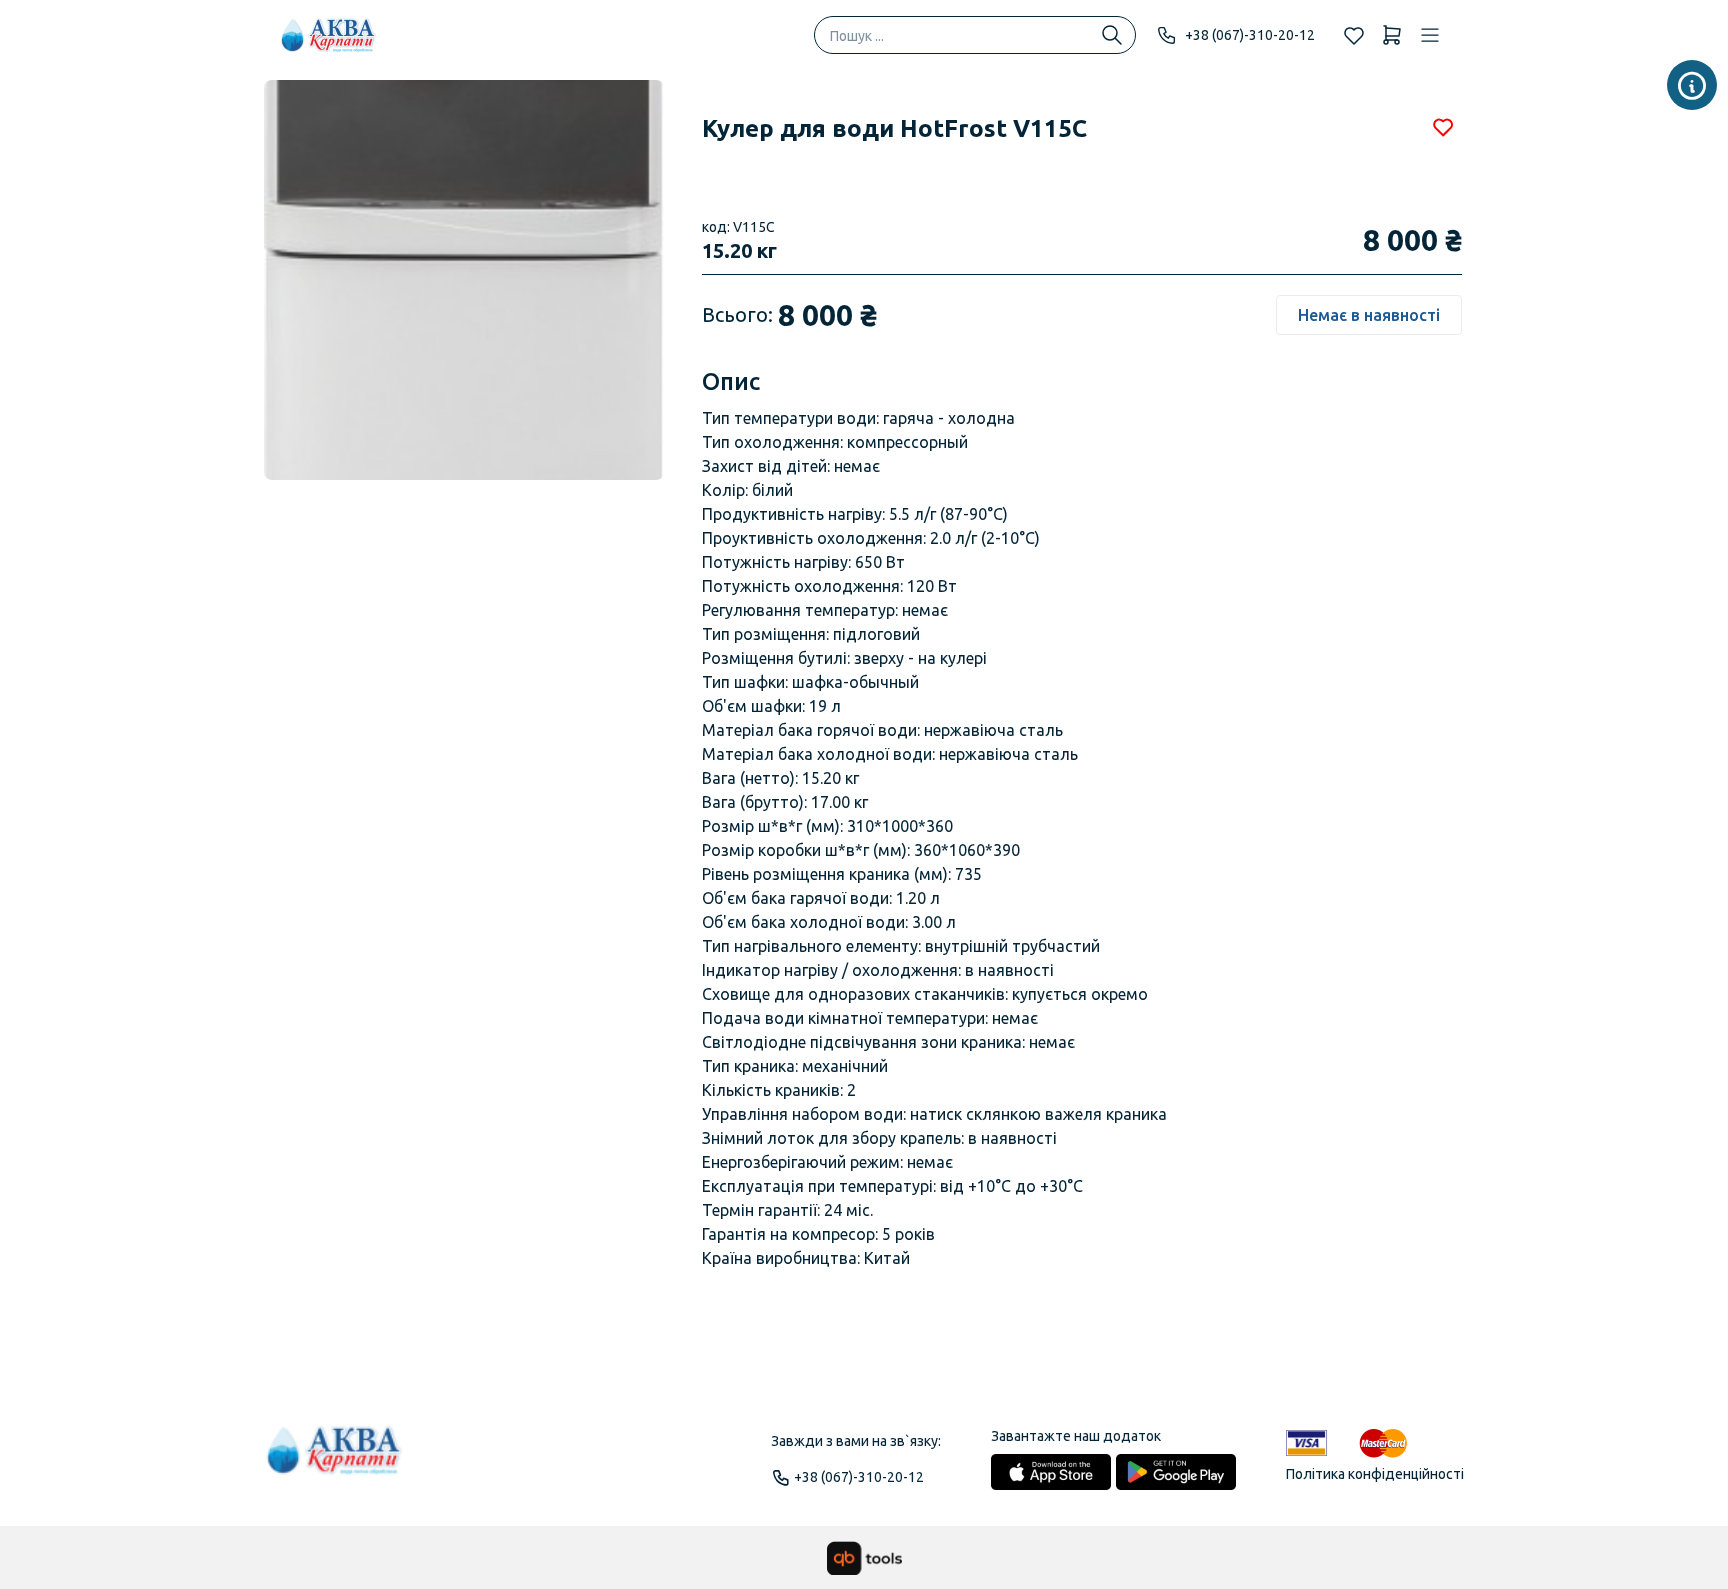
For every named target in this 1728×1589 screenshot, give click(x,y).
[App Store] (1051, 1472)
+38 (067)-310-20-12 (1250, 35)
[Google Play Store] (1176, 1472)
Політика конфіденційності (1375, 1474)
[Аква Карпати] (329, 35)
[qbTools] (864, 1558)
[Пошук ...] (1112, 35)
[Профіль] (1430, 35)
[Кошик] (1392, 35)
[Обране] (1354, 35)
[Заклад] (1692, 85)
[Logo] (335, 1459)
